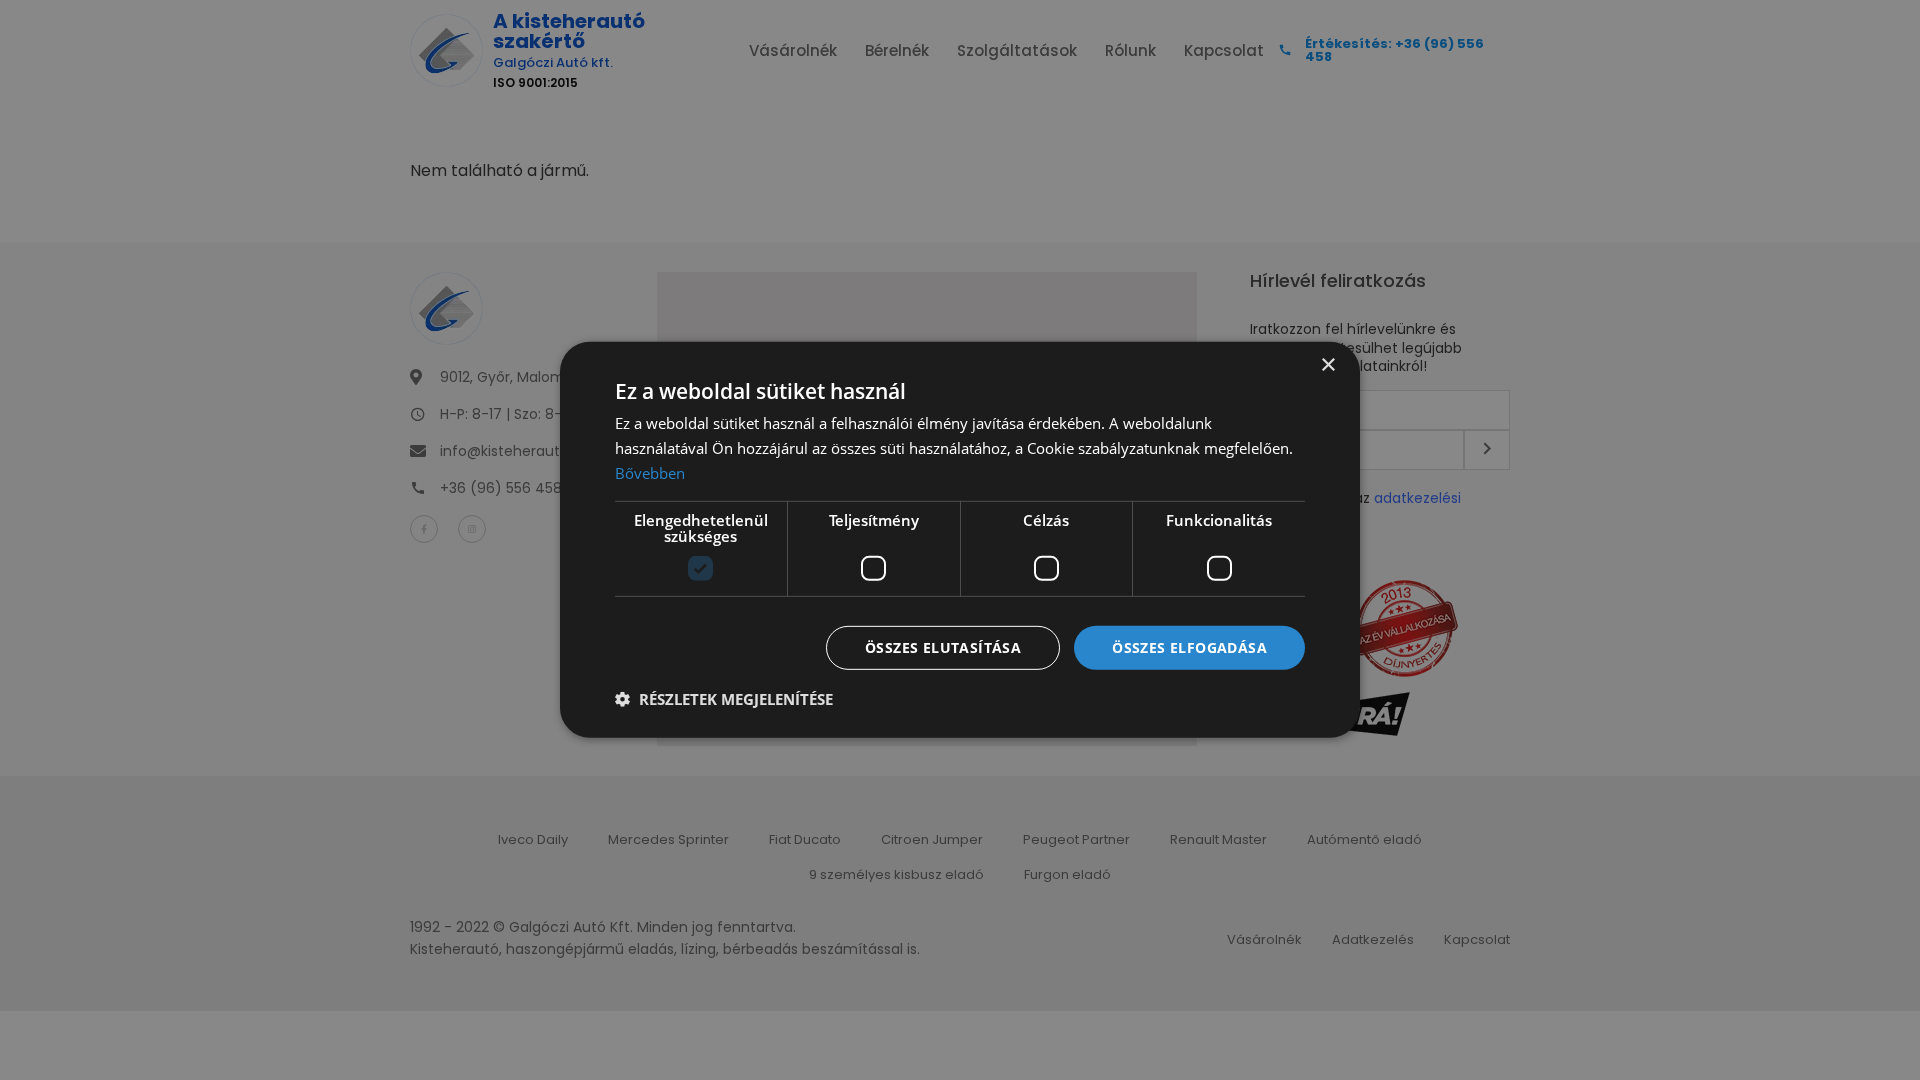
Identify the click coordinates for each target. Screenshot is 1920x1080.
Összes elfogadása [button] (1189, 646)
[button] (724, 699)
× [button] (1327, 365)
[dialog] (960, 540)
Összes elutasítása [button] (943, 646)
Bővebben (650, 473)
